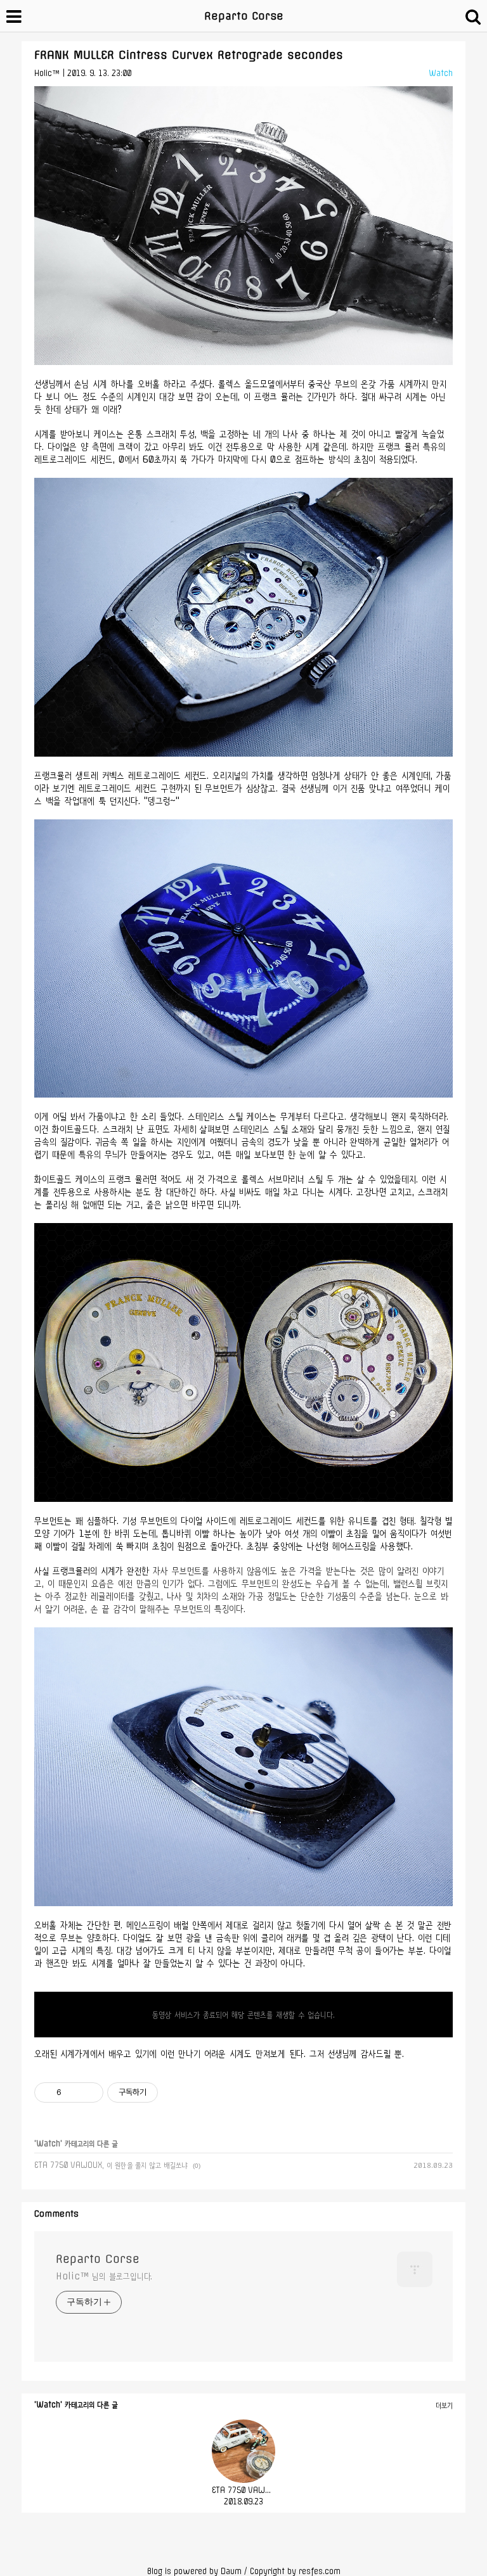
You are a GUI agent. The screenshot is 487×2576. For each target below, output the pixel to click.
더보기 (444, 2405)
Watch (441, 73)
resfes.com (320, 2571)
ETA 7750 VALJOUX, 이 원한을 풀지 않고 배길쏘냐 (111, 2165)
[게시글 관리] (89, 2092)
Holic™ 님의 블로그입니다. (104, 2276)
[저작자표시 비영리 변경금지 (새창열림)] (175, 2092)
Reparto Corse (244, 16)
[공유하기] (73, 2092)
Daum (231, 2571)
